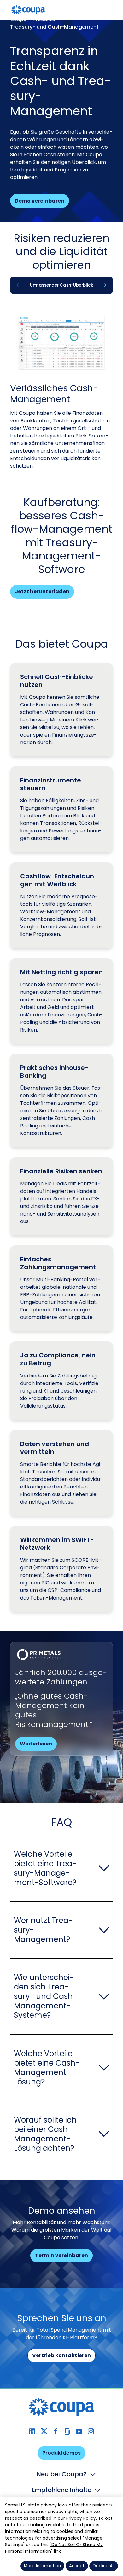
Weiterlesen (36, 1744)
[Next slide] (105, 285)
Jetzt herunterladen (42, 591)
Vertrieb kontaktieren (61, 2355)
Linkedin (32, 2431)
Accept (77, 2566)
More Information (42, 2566)
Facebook (56, 2431)
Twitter (44, 2431)
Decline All (104, 2566)
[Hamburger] (108, 10)
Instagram (91, 2431)
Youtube (79, 2431)
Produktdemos (61, 2453)
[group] (61, 285)
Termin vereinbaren (61, 2255)
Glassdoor (67, 2431)
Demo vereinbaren (40, 201)
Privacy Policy (81, 2518)
